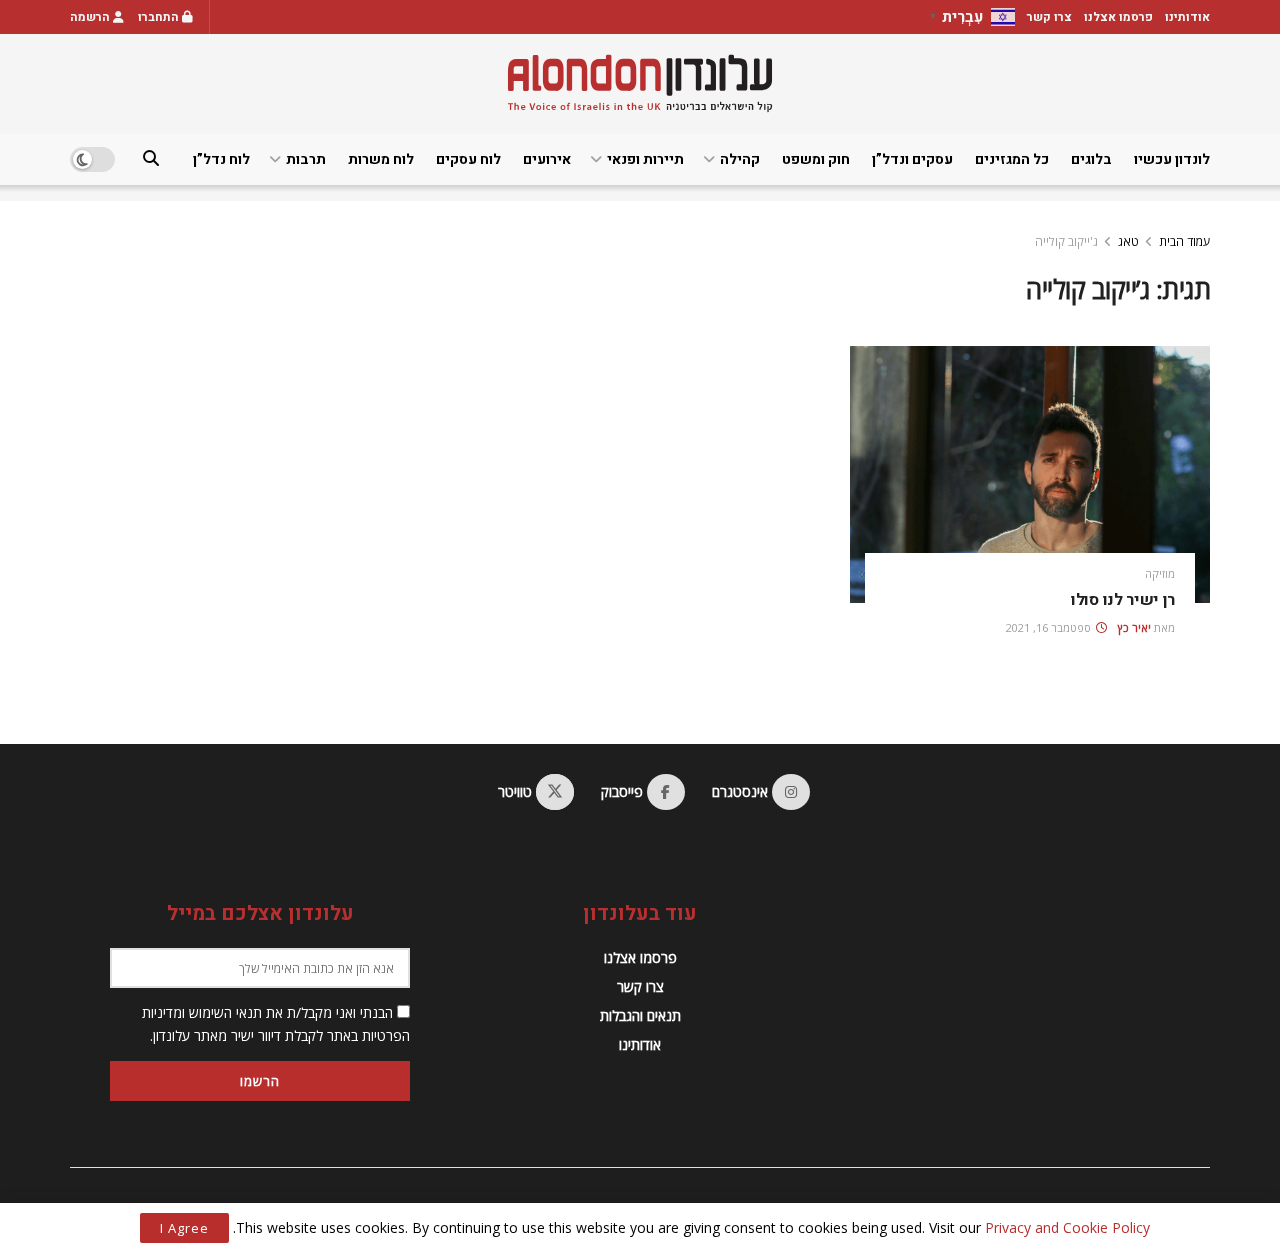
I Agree (184, 1228)
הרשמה (91, 17)
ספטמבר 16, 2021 (1050, 627)
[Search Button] (151, 159)
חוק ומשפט (816, 159)
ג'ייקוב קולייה (1066, 241)
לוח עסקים (468, 159)
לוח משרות (381, 159)
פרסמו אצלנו (1118, 17)
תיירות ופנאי (645, 159)
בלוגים (1091, 159)
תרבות (306, 159)
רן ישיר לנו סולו (1123, 600)
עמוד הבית (1184, 241)
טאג (1128, 241)
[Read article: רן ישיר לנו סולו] (1030, 474)
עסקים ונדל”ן (912, 159)
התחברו (160, 17)
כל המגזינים (1012, 159)
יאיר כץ (1134, 627)
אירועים (547, 159)
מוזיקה (1160, 573)
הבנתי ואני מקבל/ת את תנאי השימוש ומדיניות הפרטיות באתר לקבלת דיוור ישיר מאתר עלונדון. (276, 1023)
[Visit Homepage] (640, 83)
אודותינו (1187, 17)
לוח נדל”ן (221, 159)
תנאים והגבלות (640, 1015)
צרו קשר (1049, 17)
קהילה (740, 159)
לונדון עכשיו (1172, 159)
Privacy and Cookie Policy (1067, 1227)
